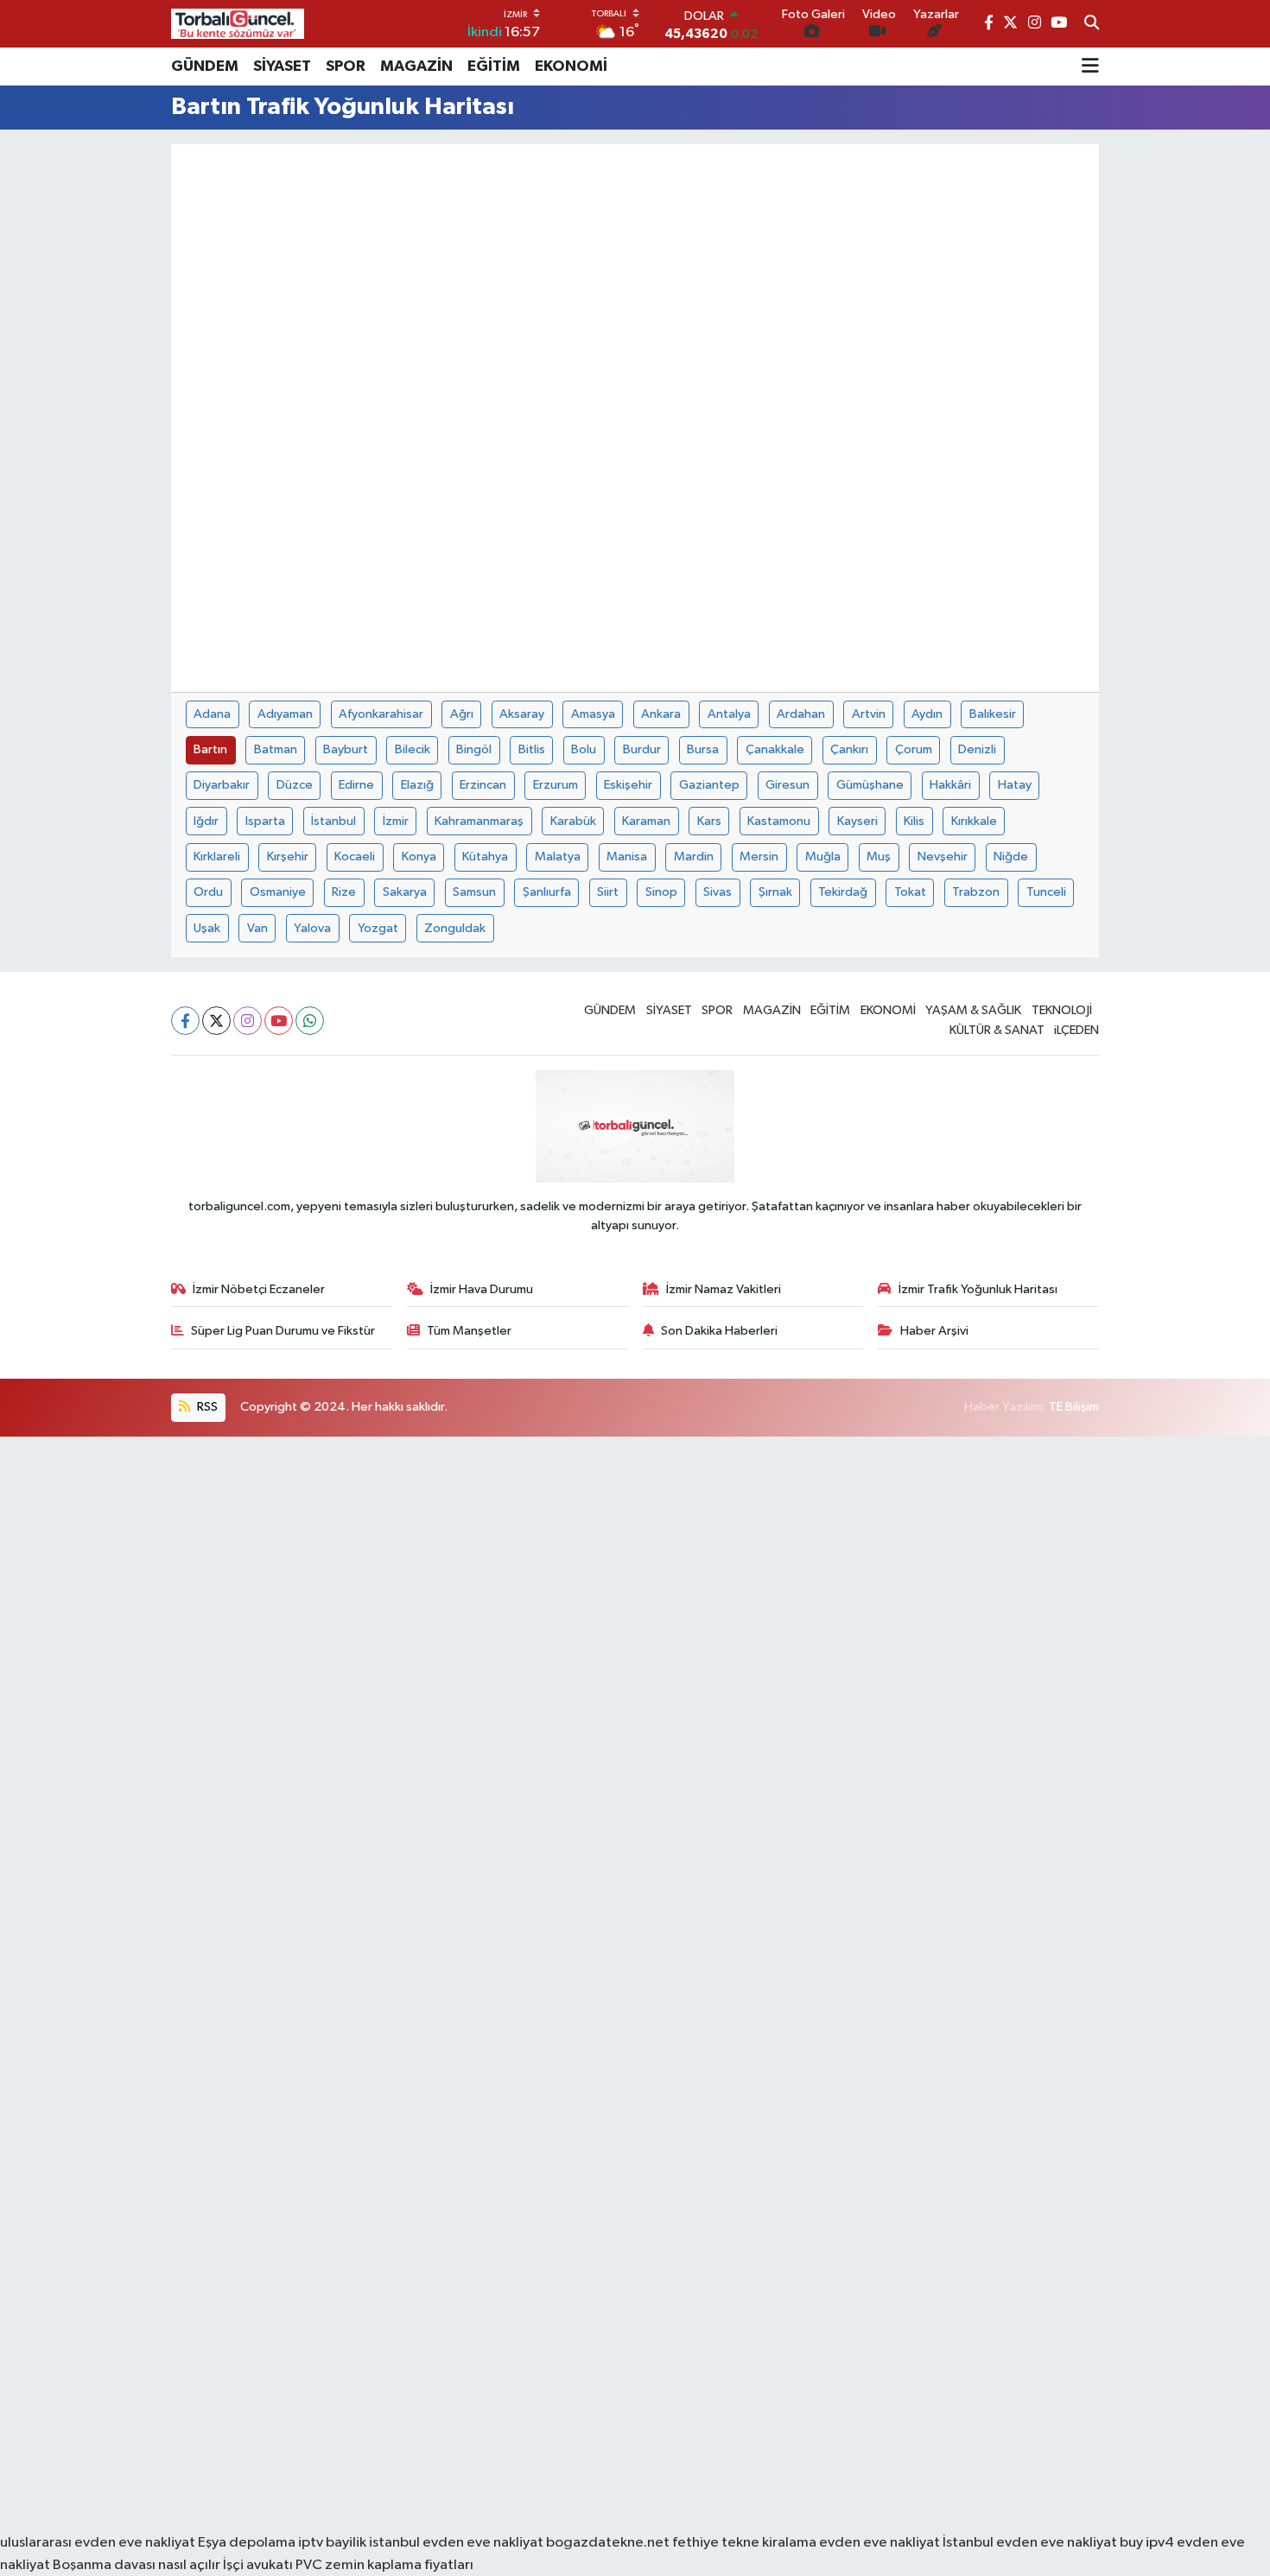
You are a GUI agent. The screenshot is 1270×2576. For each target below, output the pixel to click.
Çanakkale (775, 749)
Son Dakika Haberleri (719, 1331)
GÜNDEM (205, 67)
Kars (709, 821)
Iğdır (206, 821)
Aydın (927, 714)
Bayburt (346, 749)
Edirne (356, 785)
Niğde (1011, 857)
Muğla (823, 857)
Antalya (729, 714)
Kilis (914, 821)
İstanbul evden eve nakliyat (1030, 2543)
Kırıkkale (974, 821)
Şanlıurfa (547, 892)
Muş (879, 857)
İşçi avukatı (258, 2565)
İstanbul (333, 821)
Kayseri (857, 821)
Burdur (642, 749)
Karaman (646, 821)
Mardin (694, 857)
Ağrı (462, 714)
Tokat (910, 892)
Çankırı (849, 749)
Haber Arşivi (934, 1331)
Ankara (661, 714)
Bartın (210, 749)
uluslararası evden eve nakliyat (98, 2543)
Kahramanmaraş (479, 821)
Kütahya (485, 857)
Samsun (474, 892)
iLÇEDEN (1076, 1030)
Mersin (759, 857)
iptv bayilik (332, 2543)
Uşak (207, 928)
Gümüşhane (870, 785)
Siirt (608, 892)
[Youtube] (279, 1021)
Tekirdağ (843, 892)
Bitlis (532, 749)
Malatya (558, 857)
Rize (344, 892)
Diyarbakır (222, 785)
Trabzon (976, 892)
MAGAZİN (416, 67)
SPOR (346, 67)
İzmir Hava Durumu (482, 1289)
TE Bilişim (1074, 1407)
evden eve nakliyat (879, 2543)
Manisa (627, 857)
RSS (206, 1407)
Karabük (573, 821)
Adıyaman (285, 714)
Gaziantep (709, 785)
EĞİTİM (494, 67)
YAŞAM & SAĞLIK (973, 1010)
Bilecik (413, 749)
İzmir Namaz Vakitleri (724, 1289)
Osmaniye (278, 892)
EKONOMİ (571, 67)
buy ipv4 (1148, 2543)
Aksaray (522, 714)
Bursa (703, 749)
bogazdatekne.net (609, 2543)
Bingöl (474, 749)
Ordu (208, 892)
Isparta (265, 821)
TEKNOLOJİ (1062, 1010)
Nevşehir (943, 857)
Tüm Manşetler (469, 1331)
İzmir (396, 821)
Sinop (661, 892)
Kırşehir (288, 857)
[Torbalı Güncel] (238, 24)
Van (257, 928)
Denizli (977, 749)
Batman (276, 749)
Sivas (718, 892)
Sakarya (405, 892)
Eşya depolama (247, 2543)
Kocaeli (355, 857)
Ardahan (801, 714)
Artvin (869, 714)
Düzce (295, 785)
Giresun (787, 785)
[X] (216, 1021)
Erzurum (556, 785)
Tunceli (1046, 892)
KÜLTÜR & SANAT (997, 1030)
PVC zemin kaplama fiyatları (384, 2565)
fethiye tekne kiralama (744, 2543)
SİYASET (282, 67)
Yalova (312, 928)
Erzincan (483, 785)
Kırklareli (217, 857)
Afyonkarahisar (381, 714)
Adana (212, 714)
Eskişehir (628, 785)
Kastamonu (779, 821)
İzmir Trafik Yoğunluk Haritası (978, 1289)
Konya (419, 857)
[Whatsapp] (310, 1021)
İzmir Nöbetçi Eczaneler (259, 1289)
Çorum (914, 749)
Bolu (584, 749)
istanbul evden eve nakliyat (456, 2543)
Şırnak (775, 892)
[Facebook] (185, 1021)
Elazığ (417, 785)
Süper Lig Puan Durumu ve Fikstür (283, 1331)
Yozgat (378, 928)
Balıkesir (993, 714)
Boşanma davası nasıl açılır (137, 2565)
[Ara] (1092, 24)
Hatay (1015, 785)
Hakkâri (950, 785)
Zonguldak (455, 928)
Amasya (593, 714)
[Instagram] (248, 1021)
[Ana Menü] (1090, 67)
